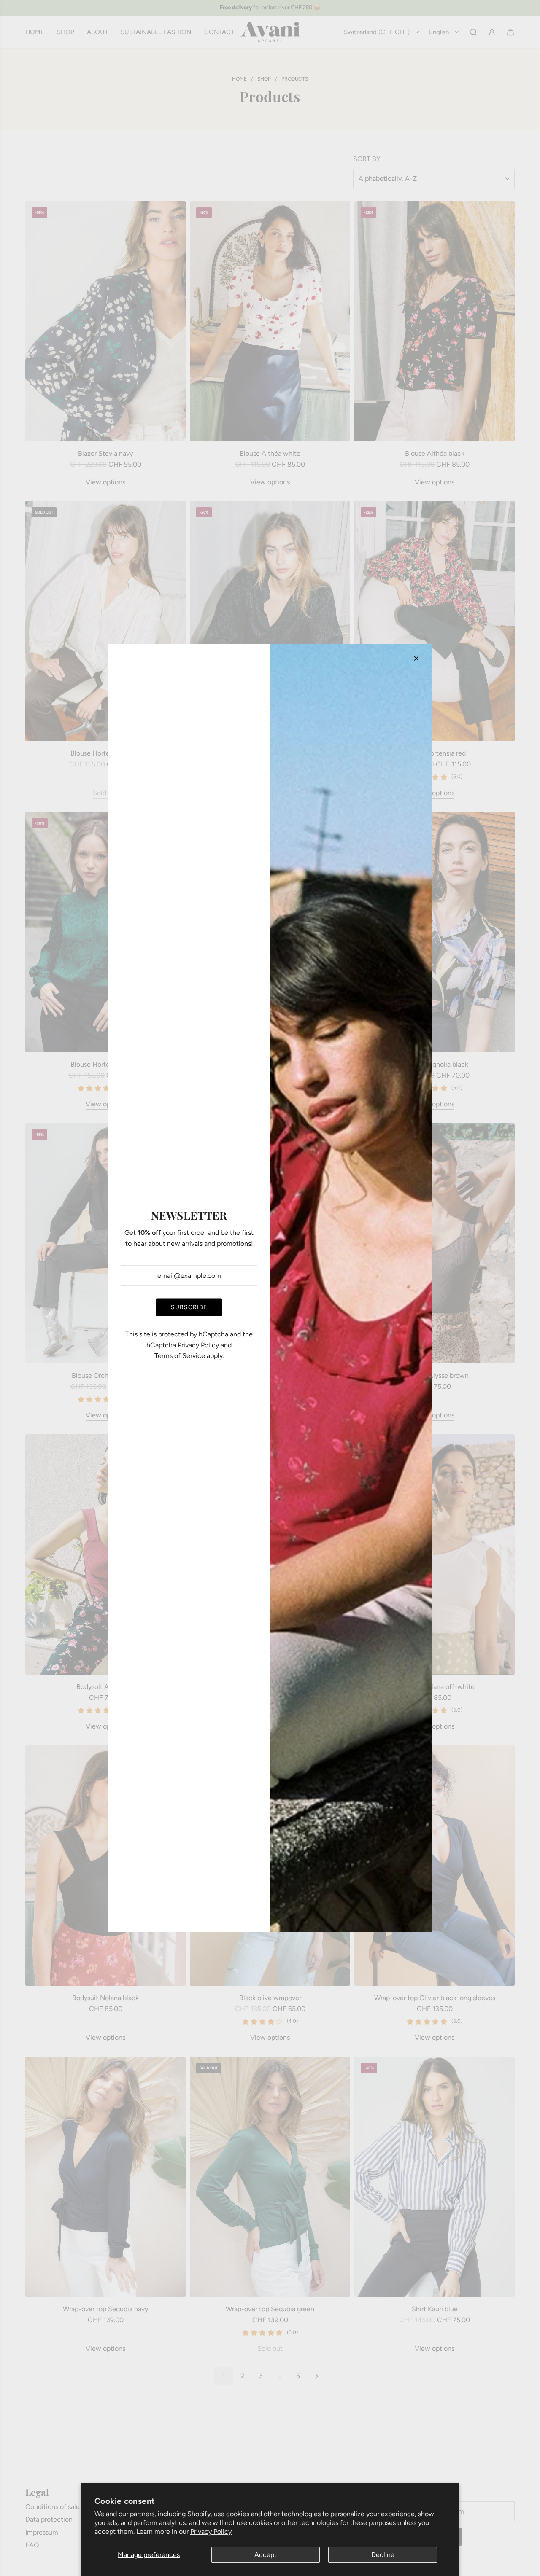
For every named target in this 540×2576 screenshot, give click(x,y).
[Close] (416, 659)
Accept (266, 2555)
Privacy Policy (211, 2532)
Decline (383, 2555)
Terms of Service (180, 1356)
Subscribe (189, 1307)
